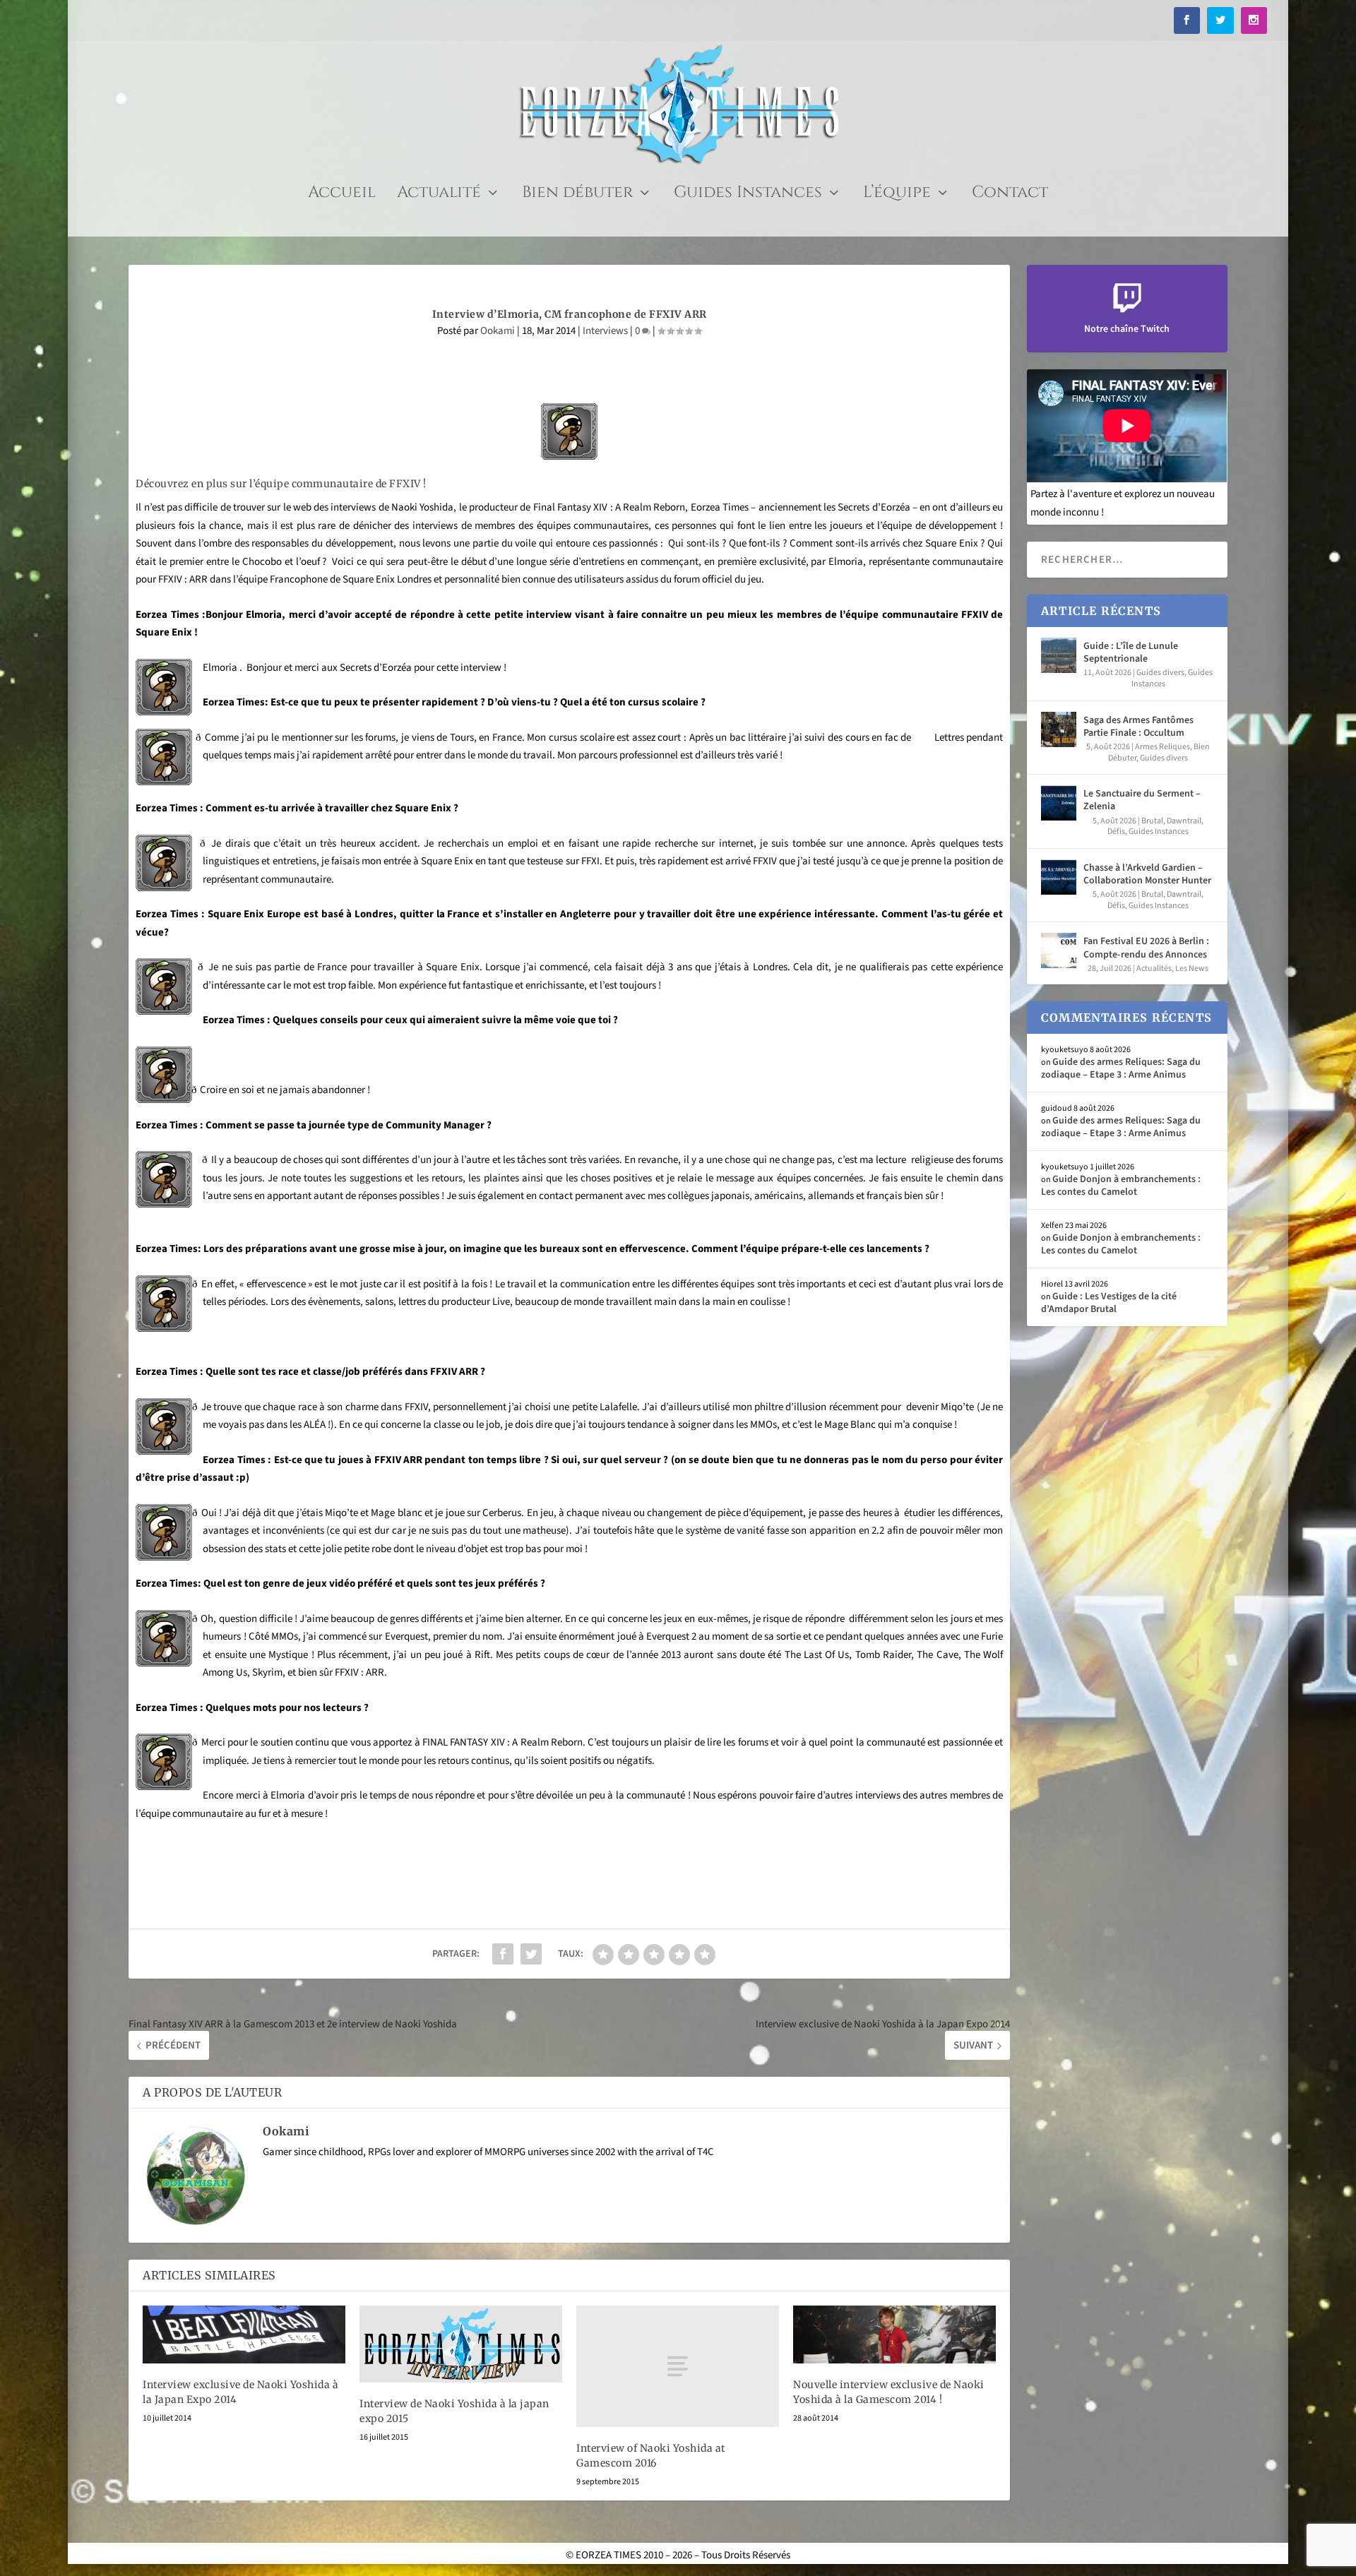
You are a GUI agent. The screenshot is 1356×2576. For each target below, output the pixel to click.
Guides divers (1160, 673)
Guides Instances (748, 195)
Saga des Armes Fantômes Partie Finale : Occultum (1138, 727)
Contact (1010, 195)
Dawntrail (1184, 821)
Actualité (439, 195)
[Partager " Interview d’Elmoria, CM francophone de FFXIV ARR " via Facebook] (503, 1954)
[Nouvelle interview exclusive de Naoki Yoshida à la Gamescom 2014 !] (894, 2334)
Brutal (1152, 821)
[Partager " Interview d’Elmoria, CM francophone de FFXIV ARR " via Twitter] (531, 1954)
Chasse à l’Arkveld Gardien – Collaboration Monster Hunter (1147, 874)
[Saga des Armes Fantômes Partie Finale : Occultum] (1059, 729)
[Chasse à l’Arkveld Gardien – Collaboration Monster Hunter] (1059, 877)
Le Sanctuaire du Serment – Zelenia (1142, 800)
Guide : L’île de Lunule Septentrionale (1131, 652)
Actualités (1154, 968)
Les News (1192, 968)
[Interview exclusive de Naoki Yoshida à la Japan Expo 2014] (244, 2334)
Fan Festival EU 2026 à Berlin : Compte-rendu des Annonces (1146, 948)
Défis (1116, 831)
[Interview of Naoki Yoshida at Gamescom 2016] (678, 2366)
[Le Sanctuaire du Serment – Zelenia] (1059, 803)
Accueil (342, 195)
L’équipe (897, 195)
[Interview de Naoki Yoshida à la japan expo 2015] (461, 2344)
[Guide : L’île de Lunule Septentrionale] (1059, 655)
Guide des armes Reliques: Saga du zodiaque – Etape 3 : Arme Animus (1121, 1068)
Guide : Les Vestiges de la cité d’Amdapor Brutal (1109, 1303)
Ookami (498, 331)
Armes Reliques (1162, 747)
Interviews (605, 331)
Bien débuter (577, 195)
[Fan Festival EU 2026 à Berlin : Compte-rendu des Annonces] (1059, 950)
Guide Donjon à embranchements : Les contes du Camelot (1121, 1186)
